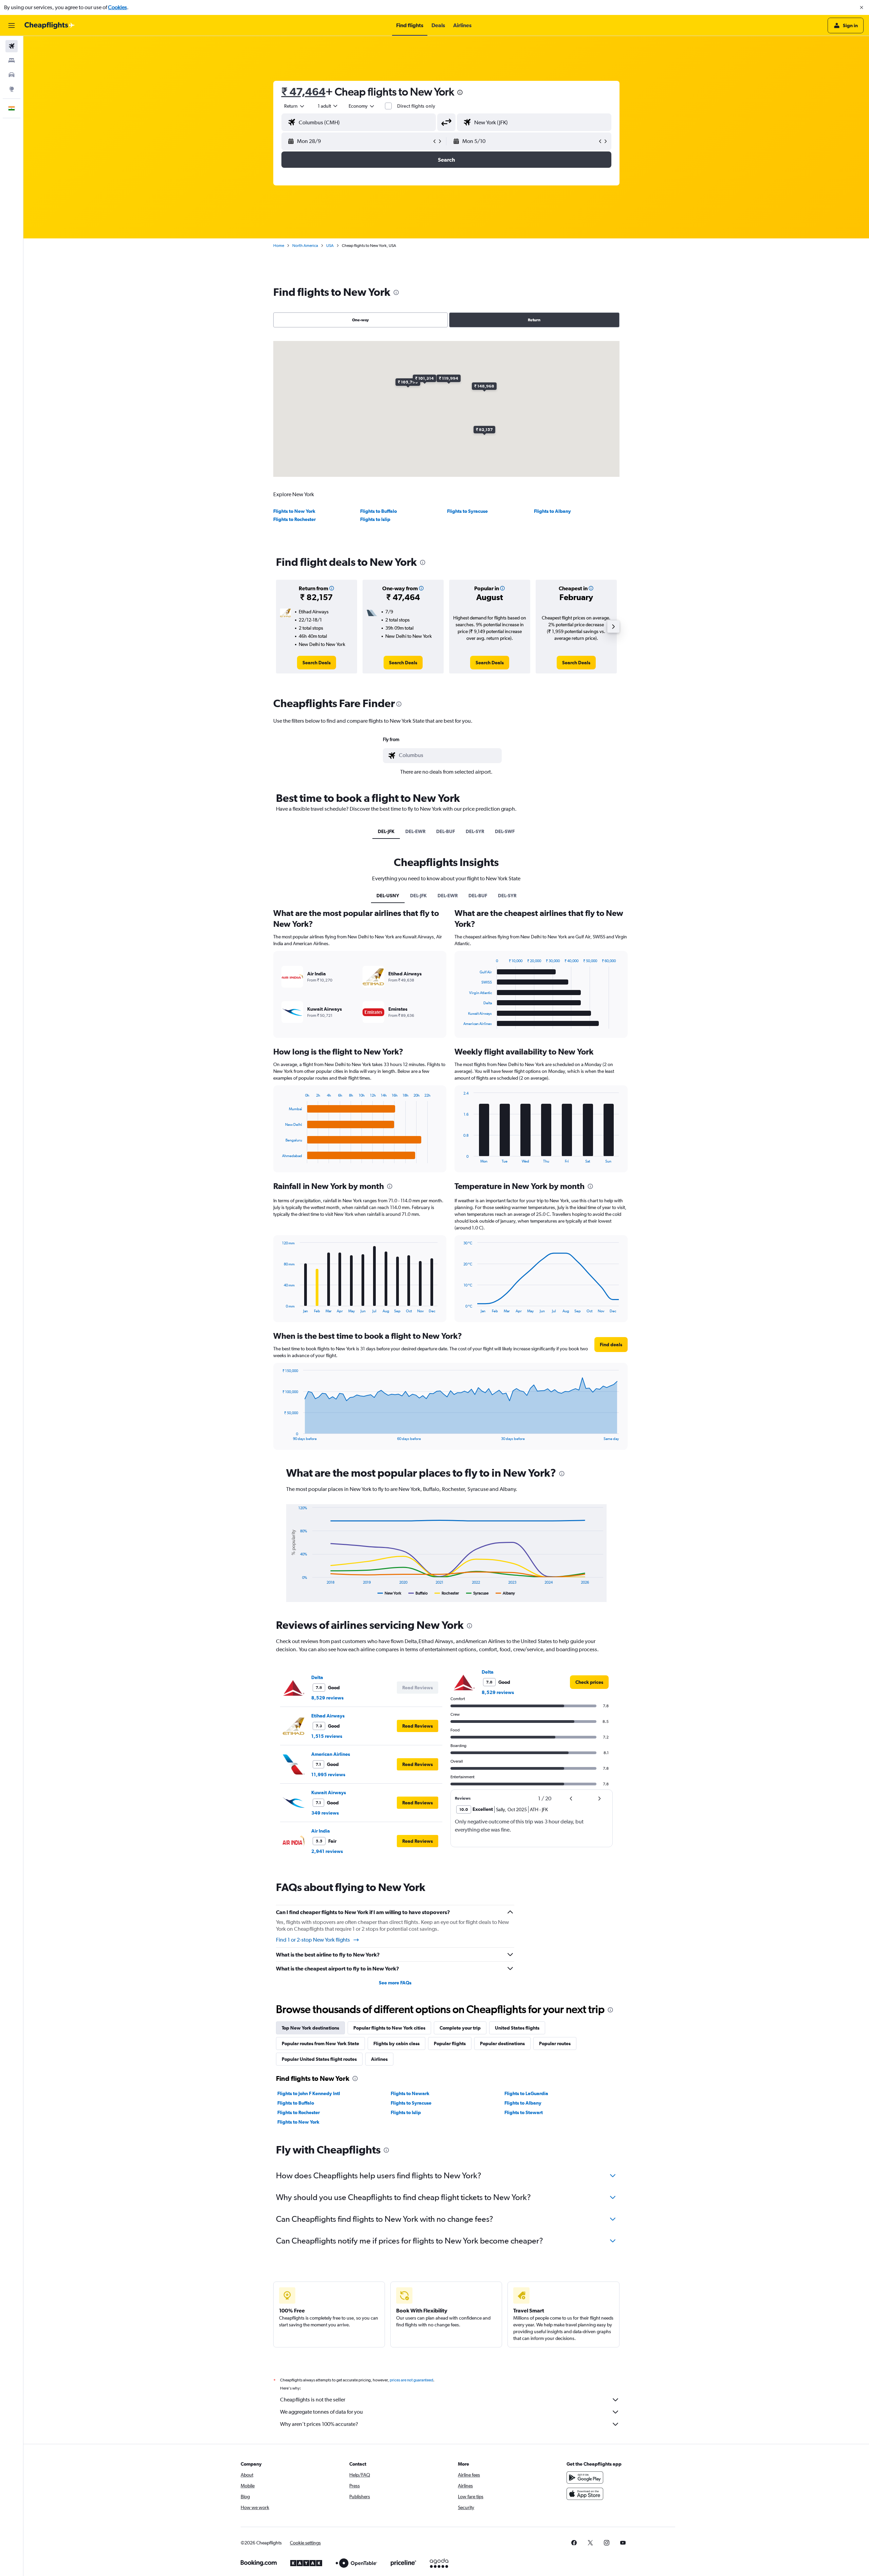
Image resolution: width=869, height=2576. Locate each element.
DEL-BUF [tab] (446, 831)
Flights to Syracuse (467, 511)
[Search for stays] (12, 60)
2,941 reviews (327, 1851)
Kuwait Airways (329, 1793)
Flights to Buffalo (378, 511)
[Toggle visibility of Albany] (505, 1593)
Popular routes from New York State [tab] (320, 2043)
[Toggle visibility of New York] (390, 1593)
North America (305, 246)
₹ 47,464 (303, 92)
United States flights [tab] (517, 2028)
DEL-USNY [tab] (388, 896)
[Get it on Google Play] (585, 2478)
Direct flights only (416, 106)
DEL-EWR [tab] (415, 831)
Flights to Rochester (294, 519)
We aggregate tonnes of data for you (321, 2412)
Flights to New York (294, 511)
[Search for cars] (12, 75)
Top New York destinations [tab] (310, 2028)
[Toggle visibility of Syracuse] (477, 1593)
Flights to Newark (410, 2093)
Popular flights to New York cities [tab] (389, 2028)
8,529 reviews (327, 1698)
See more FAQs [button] (395, 1983)
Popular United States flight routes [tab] (319, 2059)
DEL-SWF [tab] (505, 831)
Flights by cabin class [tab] (396, 2043)
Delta (317, 1677)
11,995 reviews (328, 1775)
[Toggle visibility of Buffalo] (418, 1593)
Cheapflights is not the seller (313, 2400)
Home (279, 246)
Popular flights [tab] (450, 2043)
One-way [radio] (360, 320)
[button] (862, 7)
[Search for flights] (12, 46)
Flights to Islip (375, 519)
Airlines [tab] (379, 2059)
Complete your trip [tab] (460, 2028)
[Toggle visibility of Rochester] (447, 1593)
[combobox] (295, 106)
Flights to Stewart (524, 2112)
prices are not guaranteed (411, 2380)
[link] (317, 663)
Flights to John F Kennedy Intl (309, 2093)
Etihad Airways (328, 1716)
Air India (321, 1831)
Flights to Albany (552, 511)
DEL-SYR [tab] (475, 831)
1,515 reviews (327, 1736)
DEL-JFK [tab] (386, 831)
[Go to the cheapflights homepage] (50, 25)
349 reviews (325, 1813)
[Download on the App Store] (585, 2494)
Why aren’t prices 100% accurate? (319, 2424)
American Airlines (331, 1754)
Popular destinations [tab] (502, 2043)
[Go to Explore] (12, 89)
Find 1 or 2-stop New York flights (313, 1940)
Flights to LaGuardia (526, 2093)
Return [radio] (534, 320)
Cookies (117, 7)
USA (330, 246)
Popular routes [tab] (555, 2043)
